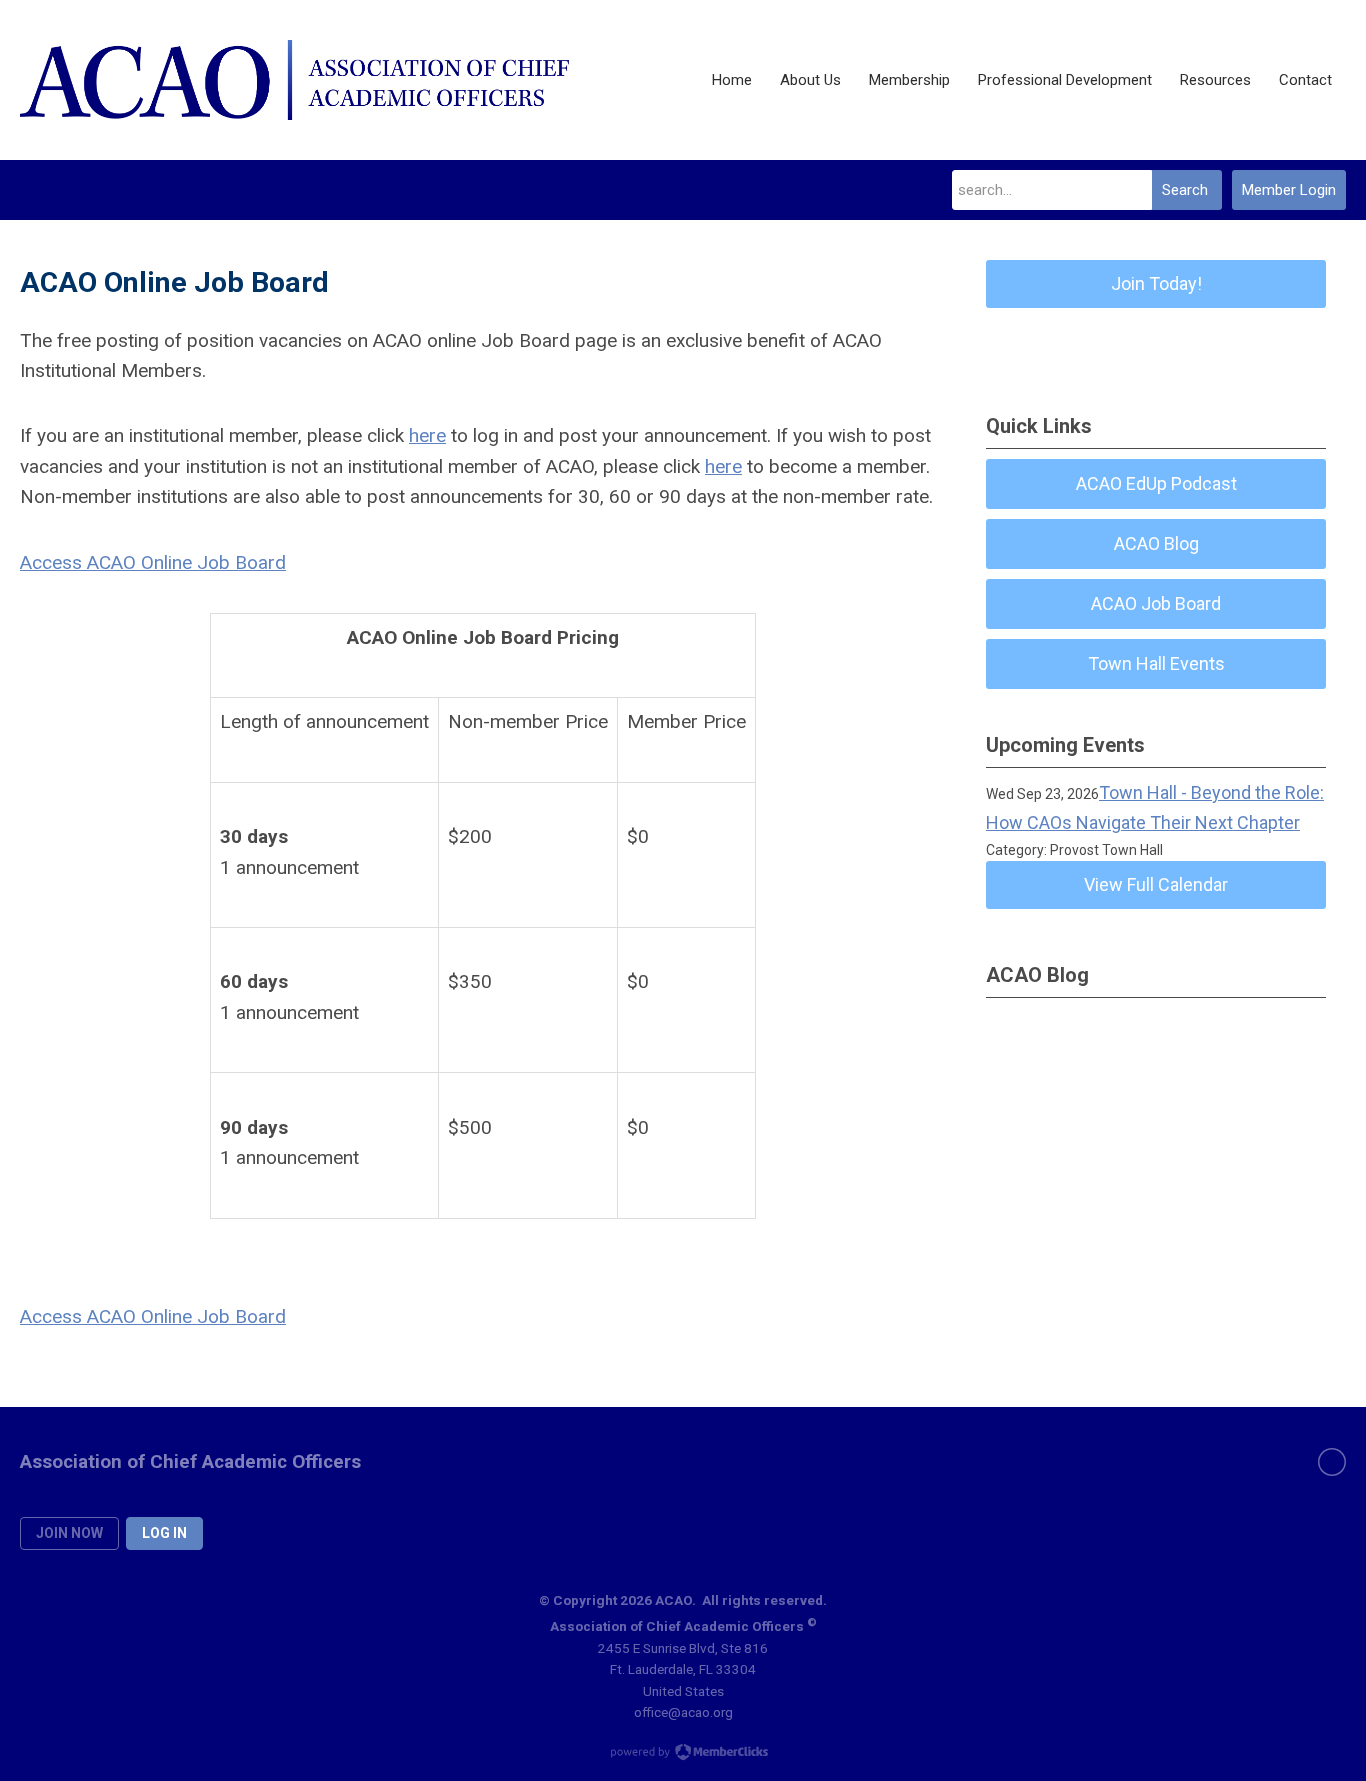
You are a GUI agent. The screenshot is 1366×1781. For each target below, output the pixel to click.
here (427, 435)
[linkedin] (1332, 1462)
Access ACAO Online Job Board (153, 562)
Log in (164, 1533)
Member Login (1289, 190)
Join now (69, 1533)
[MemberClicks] (294, 80)
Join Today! (1156, 283)
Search (1185, 190)
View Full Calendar (1156, 884)
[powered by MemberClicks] (683, 1754)
